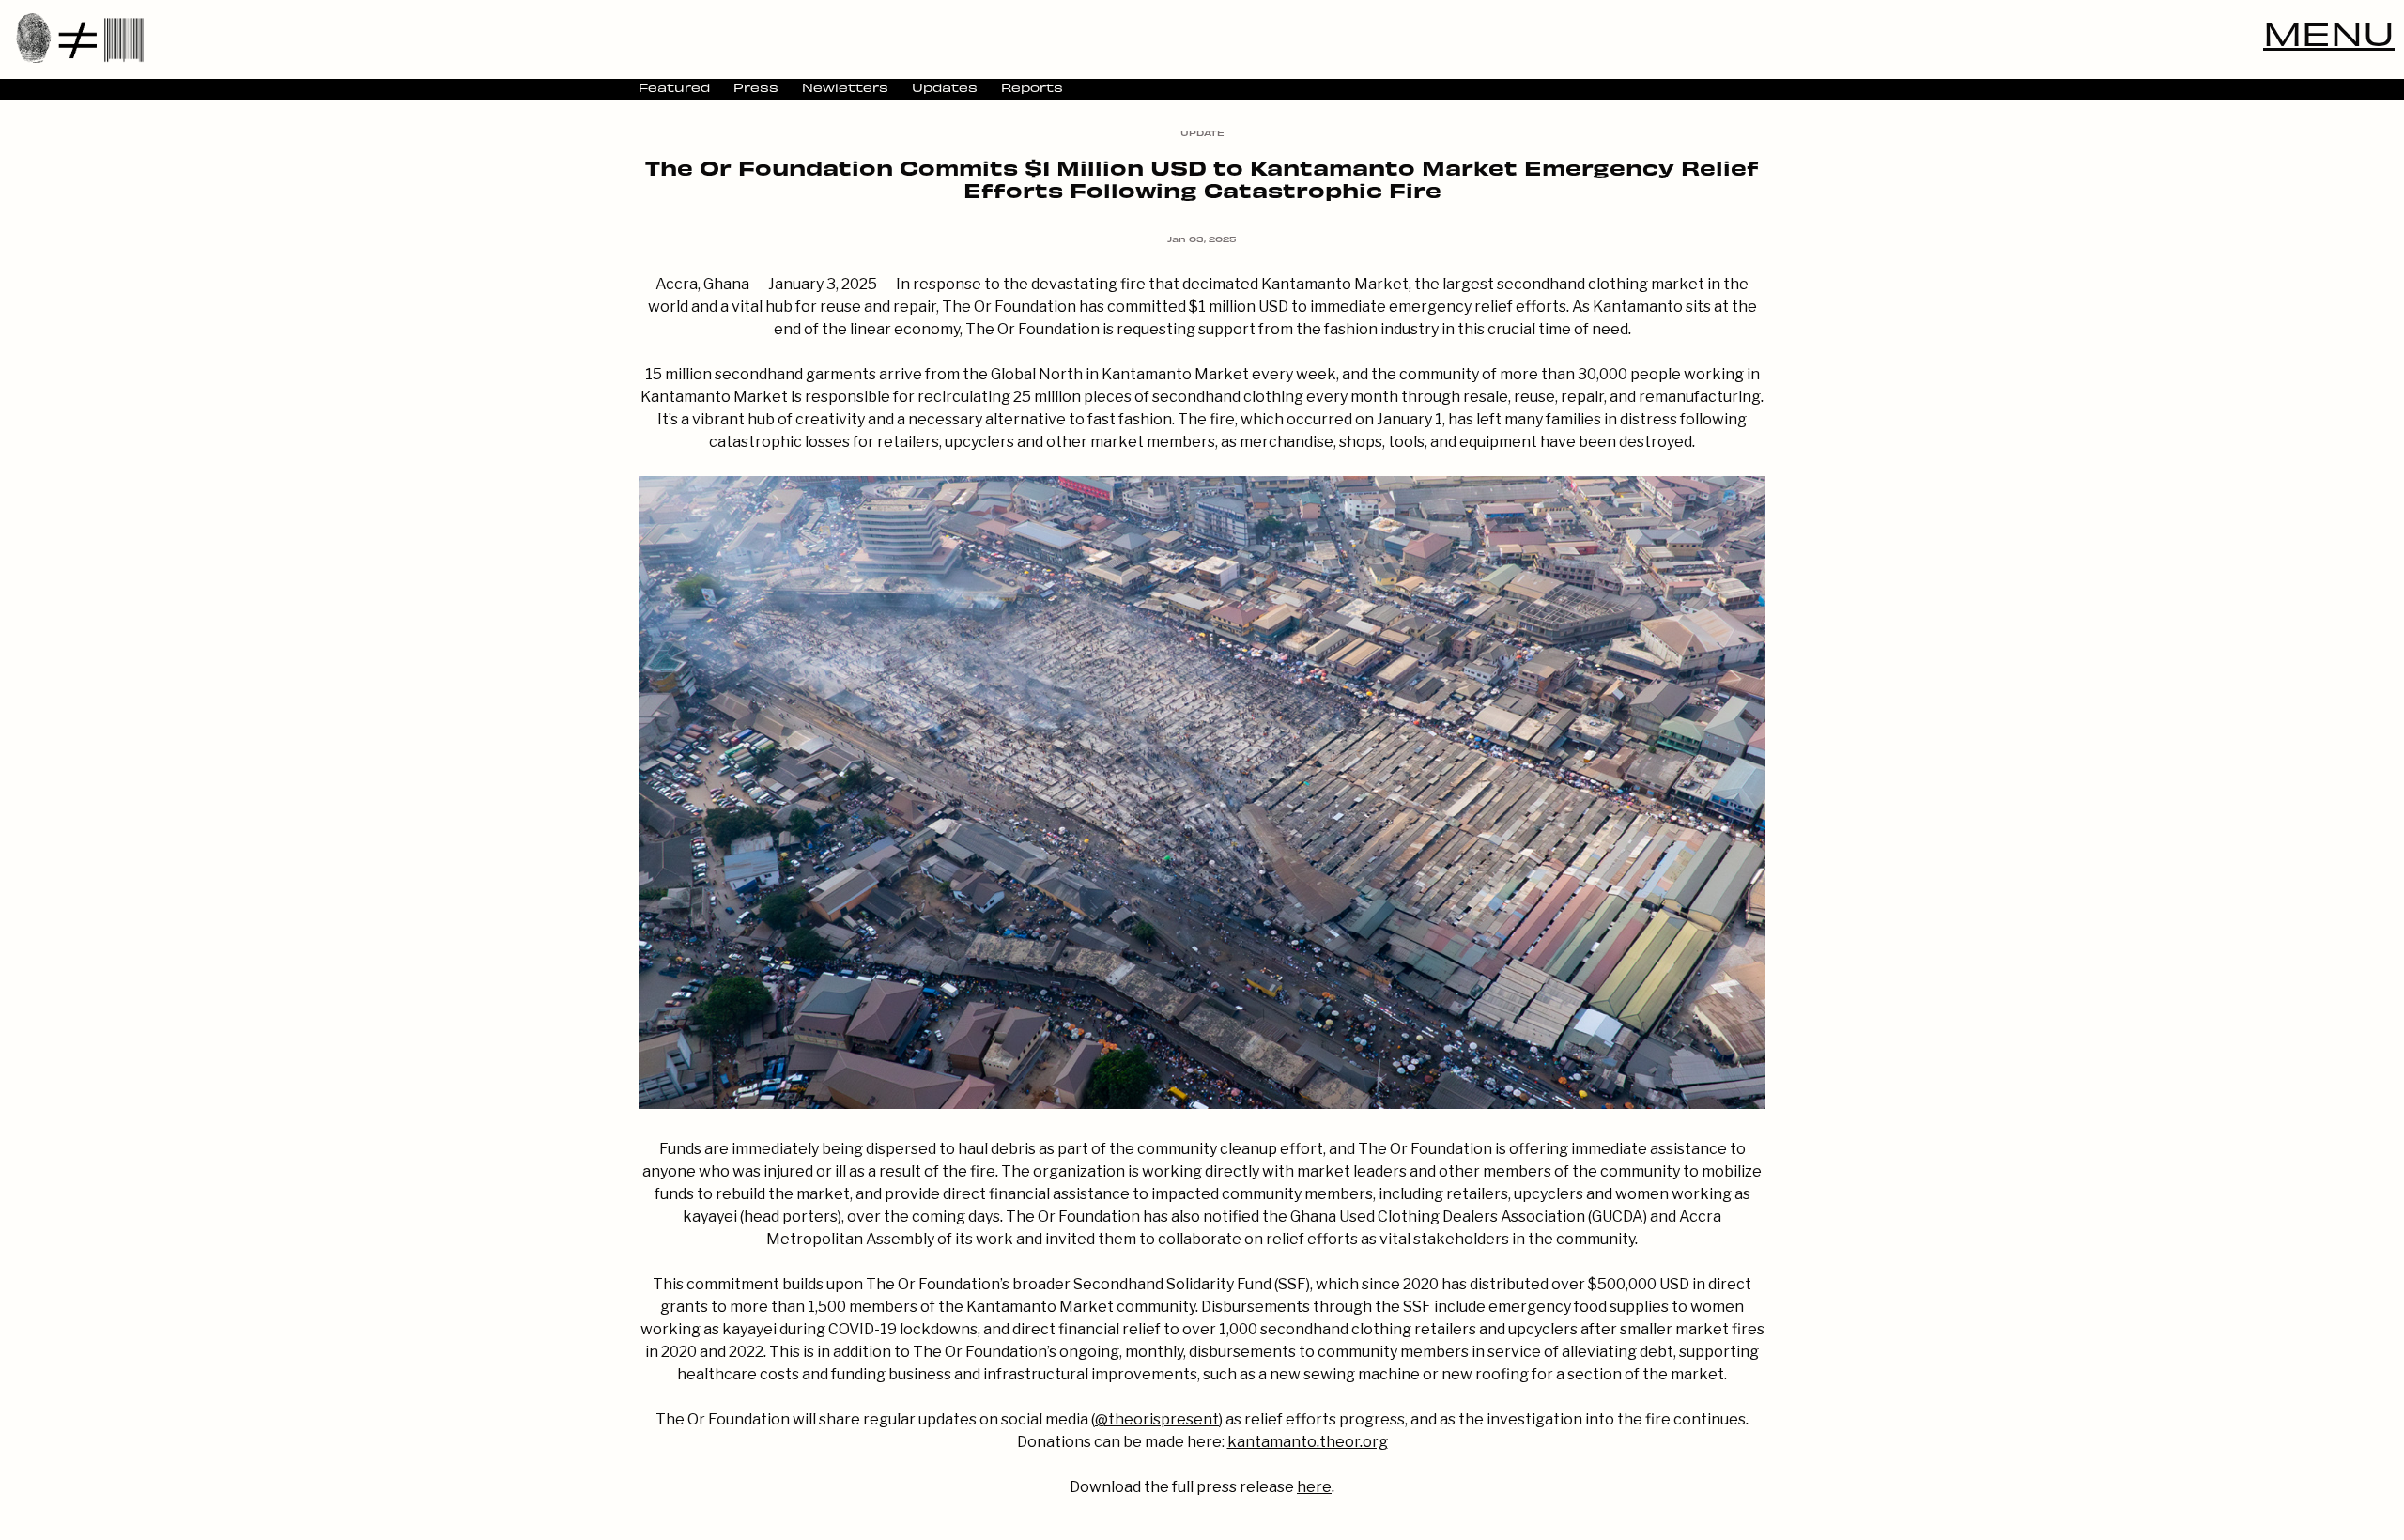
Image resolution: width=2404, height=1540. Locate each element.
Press (756, 87)
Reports (1032, 87)
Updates (945, 87)
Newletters (845, 87)
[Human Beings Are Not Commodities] (80, 38)
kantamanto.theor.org (1308, 1442)
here (1314, 1487)
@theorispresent (1157, 1419)
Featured (674, 87)
